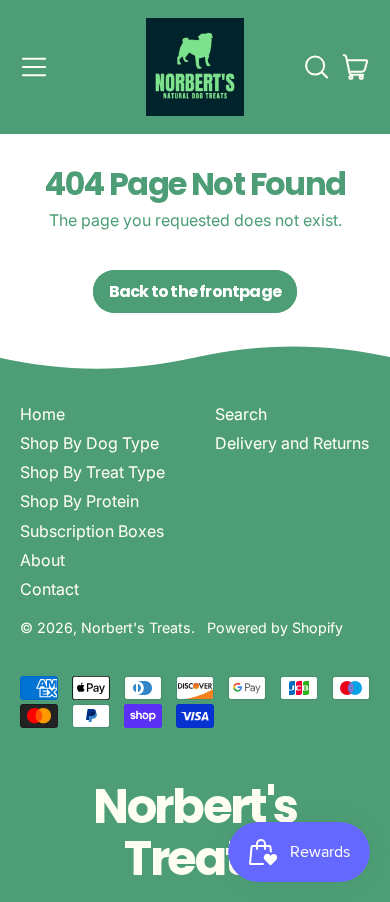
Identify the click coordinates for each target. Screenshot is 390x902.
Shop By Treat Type (92, 472)
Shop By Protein (79, 501)
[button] (316, 67)
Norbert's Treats (136, 627)
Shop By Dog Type (89, 443)
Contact (49, 589)
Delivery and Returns (292, 443)
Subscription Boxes (92, 531)
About (42, 560)
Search (241, 414)
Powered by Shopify (275, 627)
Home (42, 414)
